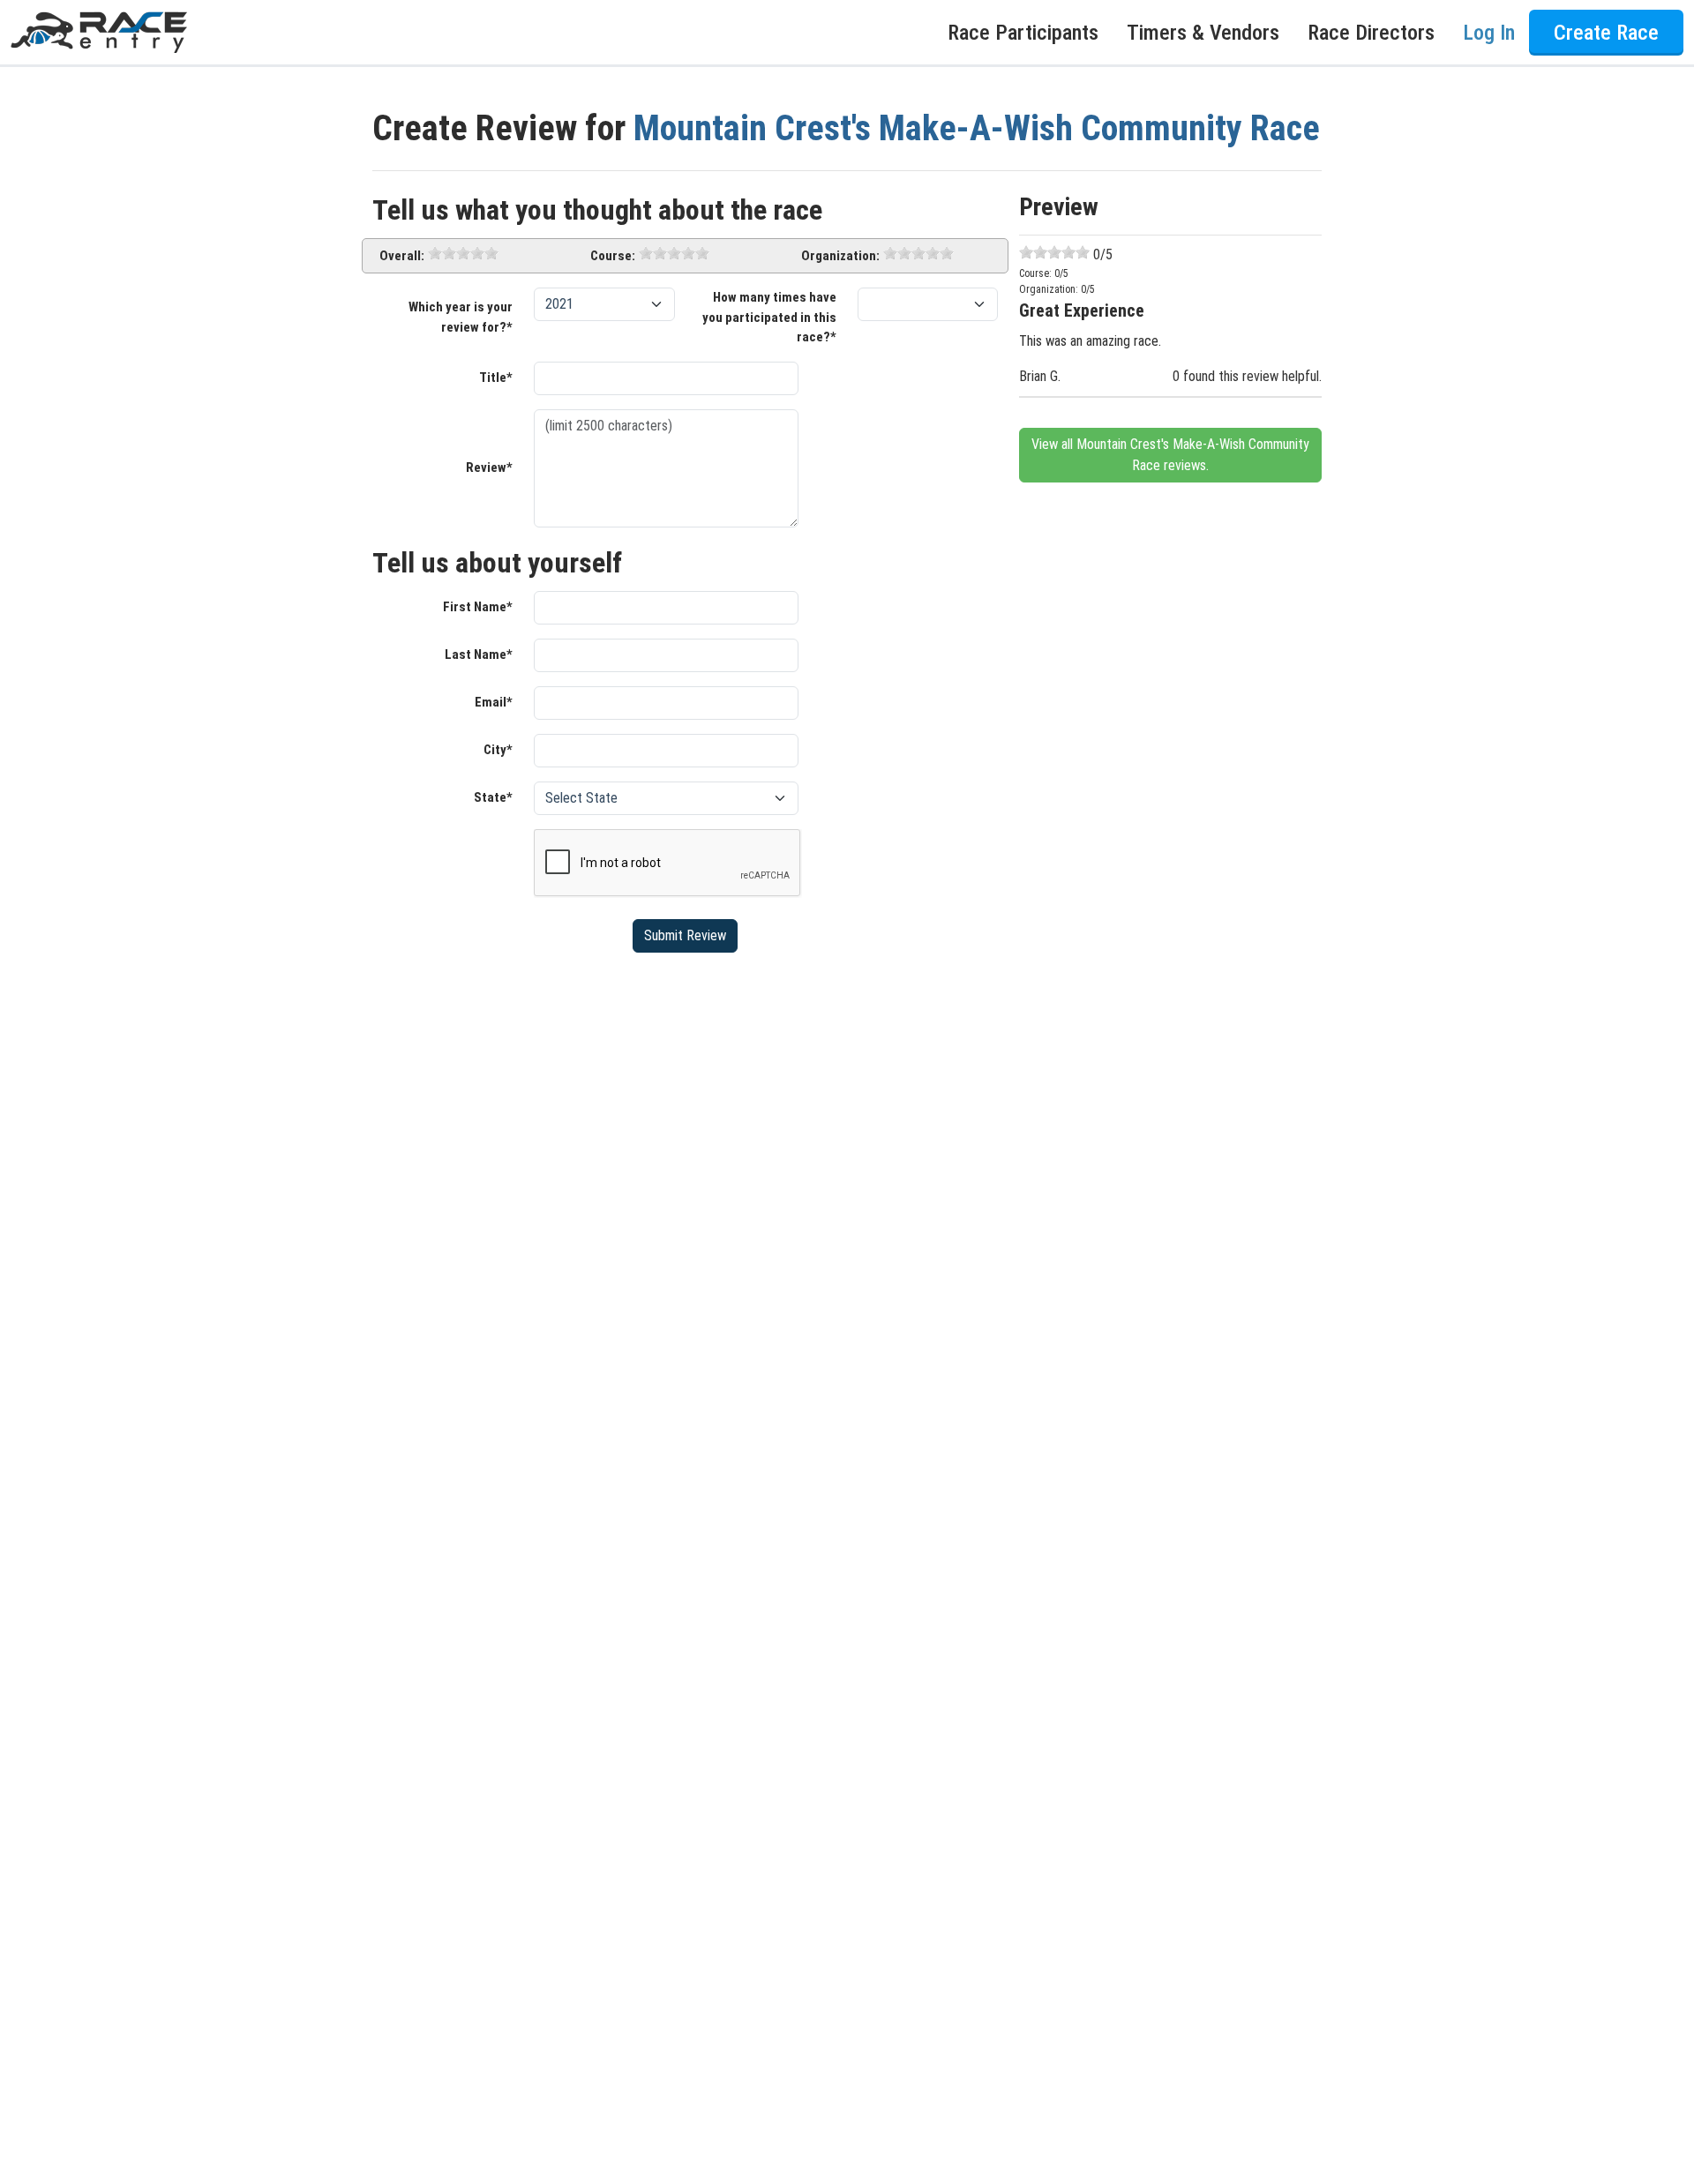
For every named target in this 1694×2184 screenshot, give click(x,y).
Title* (496, 378)
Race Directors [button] (1371, 33)
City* (498, 750)
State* (493, 797)
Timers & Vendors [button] (1203, 33)
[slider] (463, 253)
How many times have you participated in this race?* (769, 317)
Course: (613, 256)
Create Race (1606, 33)
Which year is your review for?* (461, 317)
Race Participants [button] (1023, 33)
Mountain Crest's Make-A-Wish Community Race (977, 128)
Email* (494, 702)
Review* (489, 467)
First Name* (478, 607)
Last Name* (479, 654)
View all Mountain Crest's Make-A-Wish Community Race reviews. (1170, 455)
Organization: (840, 256)
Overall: (402, 256)
